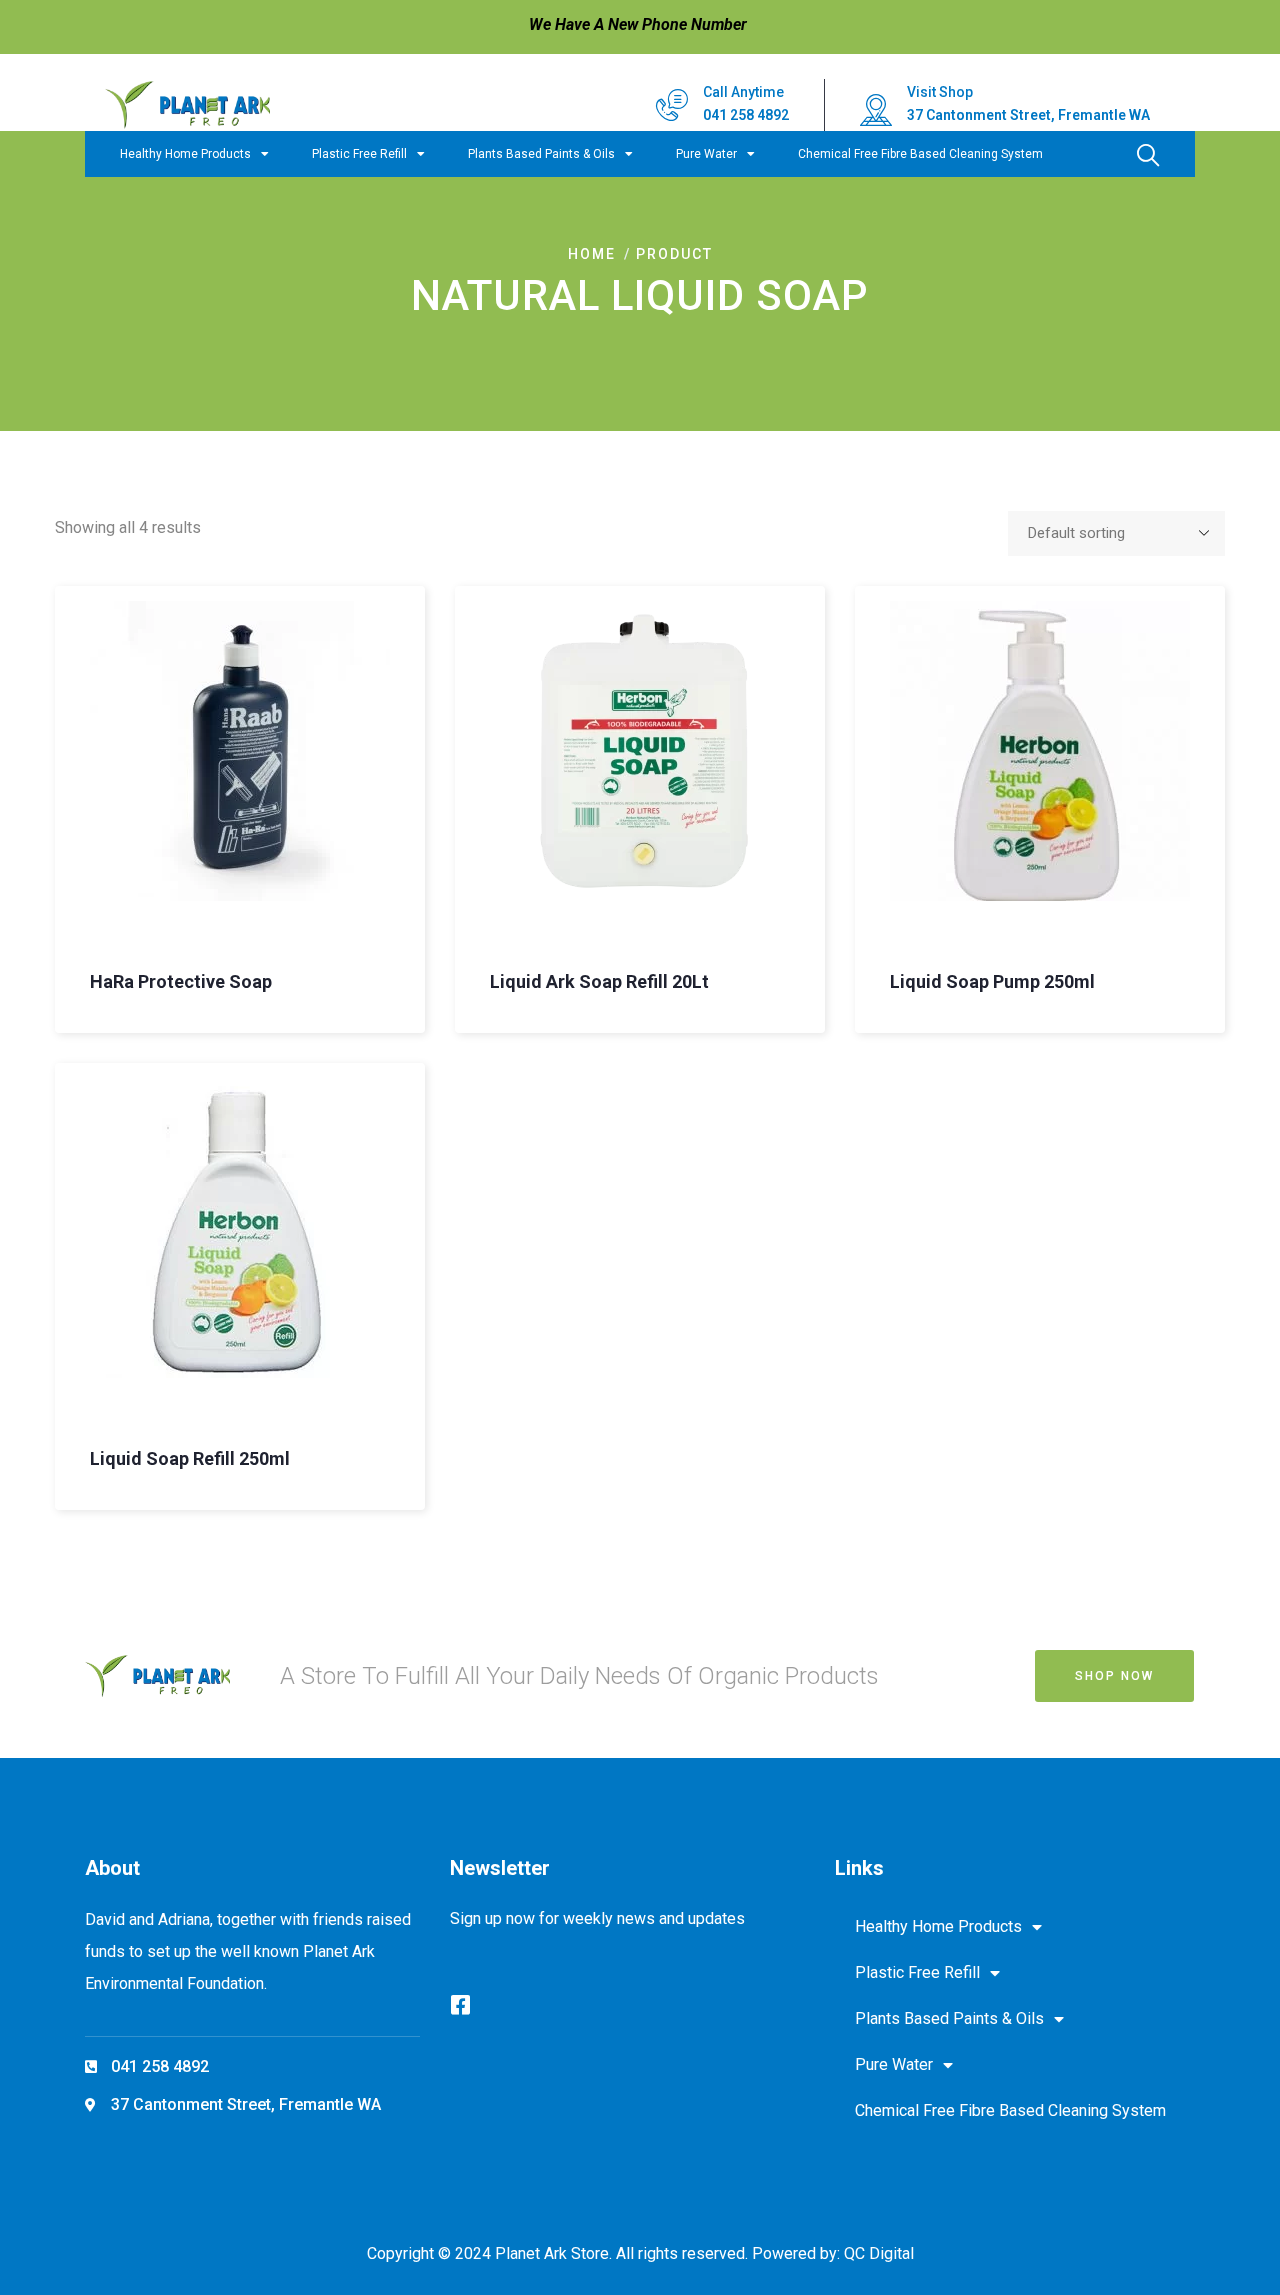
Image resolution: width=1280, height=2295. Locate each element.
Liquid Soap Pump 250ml (992, 981)
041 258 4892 (746, 115)
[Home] (187, 105)
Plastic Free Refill (359, 154)
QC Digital (879, 2253)
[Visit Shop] (876, 110)
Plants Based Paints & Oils (541, 154)
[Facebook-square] (461, 2005)
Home (592, 254)
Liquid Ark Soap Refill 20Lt (599, 981)
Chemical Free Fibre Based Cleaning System (920, 154)
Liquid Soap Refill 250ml (190, 1458)
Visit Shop (940, 92)
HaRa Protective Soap (181, 981)
